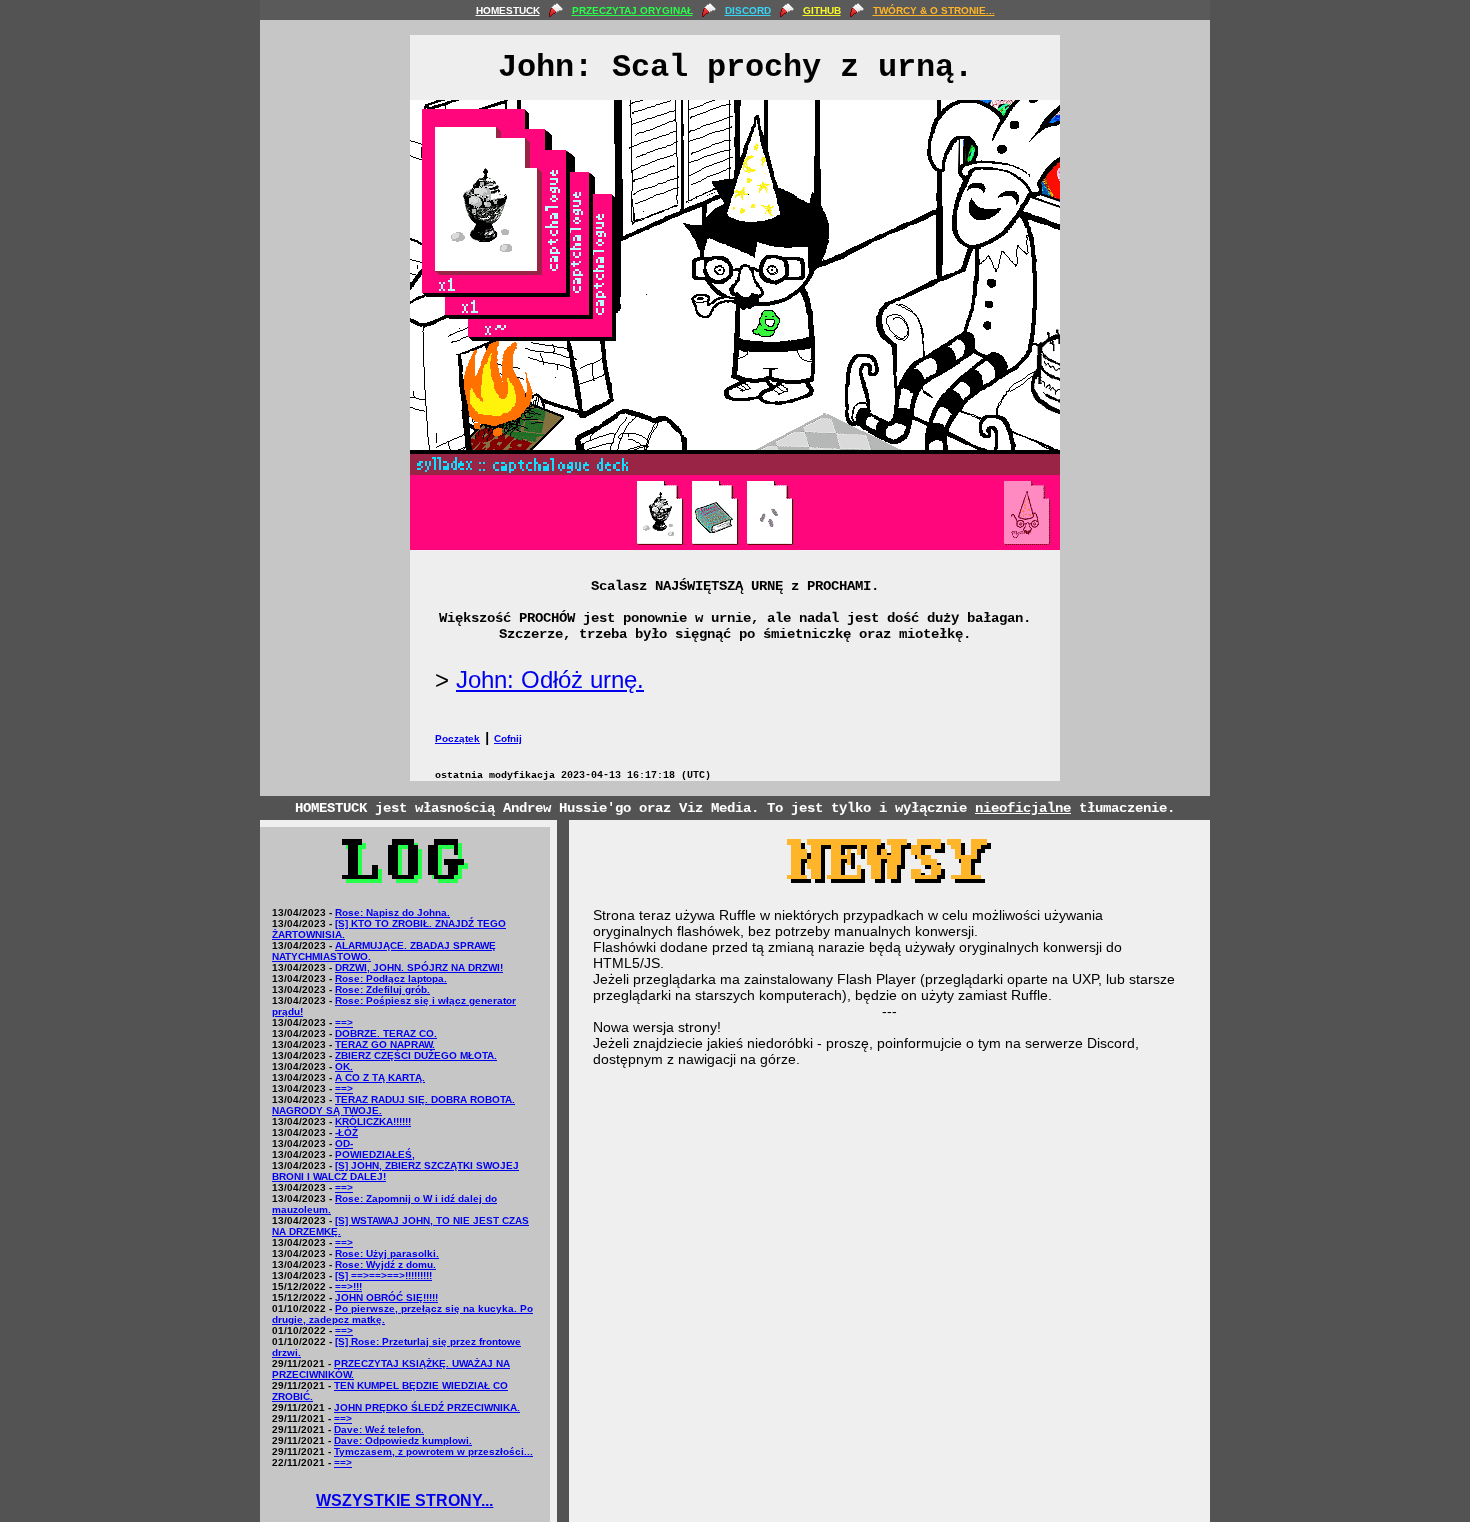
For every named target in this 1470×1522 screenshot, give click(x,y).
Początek (457, 738)
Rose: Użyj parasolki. (387, 1253)
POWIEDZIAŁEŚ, (375, 1154)
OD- (344, 1143)
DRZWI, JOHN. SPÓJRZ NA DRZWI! (419, 967)
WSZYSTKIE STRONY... (404, 1500)
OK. (344, 1066)
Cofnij (508, 738)
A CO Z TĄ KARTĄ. (380, 1077)
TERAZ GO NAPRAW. (385, 1044)
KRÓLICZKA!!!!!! (373, 1121)
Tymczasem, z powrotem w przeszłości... (433, 1451)
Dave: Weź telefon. (379, 1429)
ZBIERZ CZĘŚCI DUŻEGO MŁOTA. (416, 1055)
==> (344, 1022)
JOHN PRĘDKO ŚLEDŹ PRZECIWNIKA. (427, 1407)
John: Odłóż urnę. (550, 679)
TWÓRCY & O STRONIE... (934, 10)
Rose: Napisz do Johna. (392, 912)
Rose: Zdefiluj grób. (382, 989)
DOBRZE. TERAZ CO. (386, 1033)
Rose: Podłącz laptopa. (391, 978)
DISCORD (748, 10)
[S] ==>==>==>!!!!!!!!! (383, 1275)
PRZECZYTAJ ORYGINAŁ (632, 10)
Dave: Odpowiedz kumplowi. (403, 1440)
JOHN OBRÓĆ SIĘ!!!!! (386, 1297)
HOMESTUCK (508, 10)
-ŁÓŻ (346, 1132)
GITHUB (822, 10)
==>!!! (348, 1286)
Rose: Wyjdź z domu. (385, 1264)
